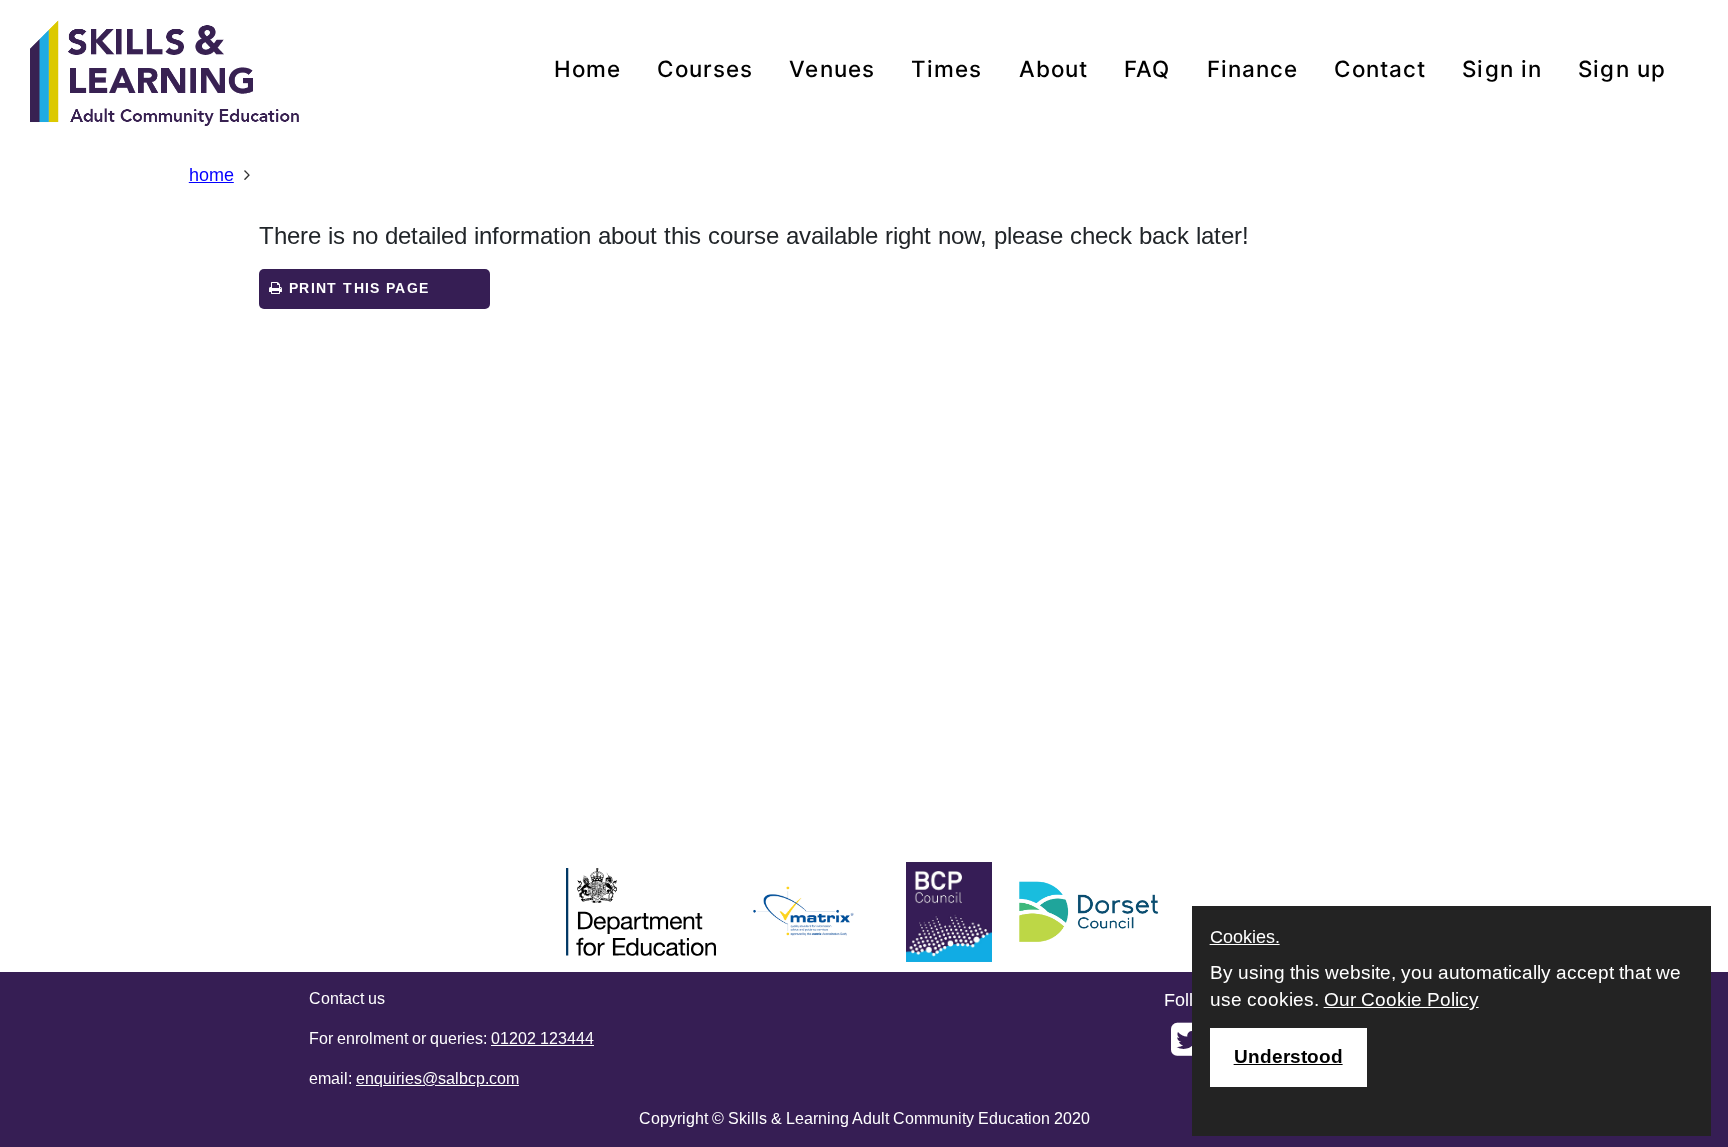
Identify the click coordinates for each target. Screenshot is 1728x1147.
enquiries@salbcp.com (437, 1078)
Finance (1253, 68)
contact (1380, 68)
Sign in (1502, 68)
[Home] (165, 75)
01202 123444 (542, 1038)
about (1054, 68)
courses (705, 68)
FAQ (1147, 68)
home (588, 68)
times (947, 68)
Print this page (357, 288)
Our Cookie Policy (1401, 999)
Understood (1288, 1056)
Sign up (1622, 68)
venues (832, 68)
